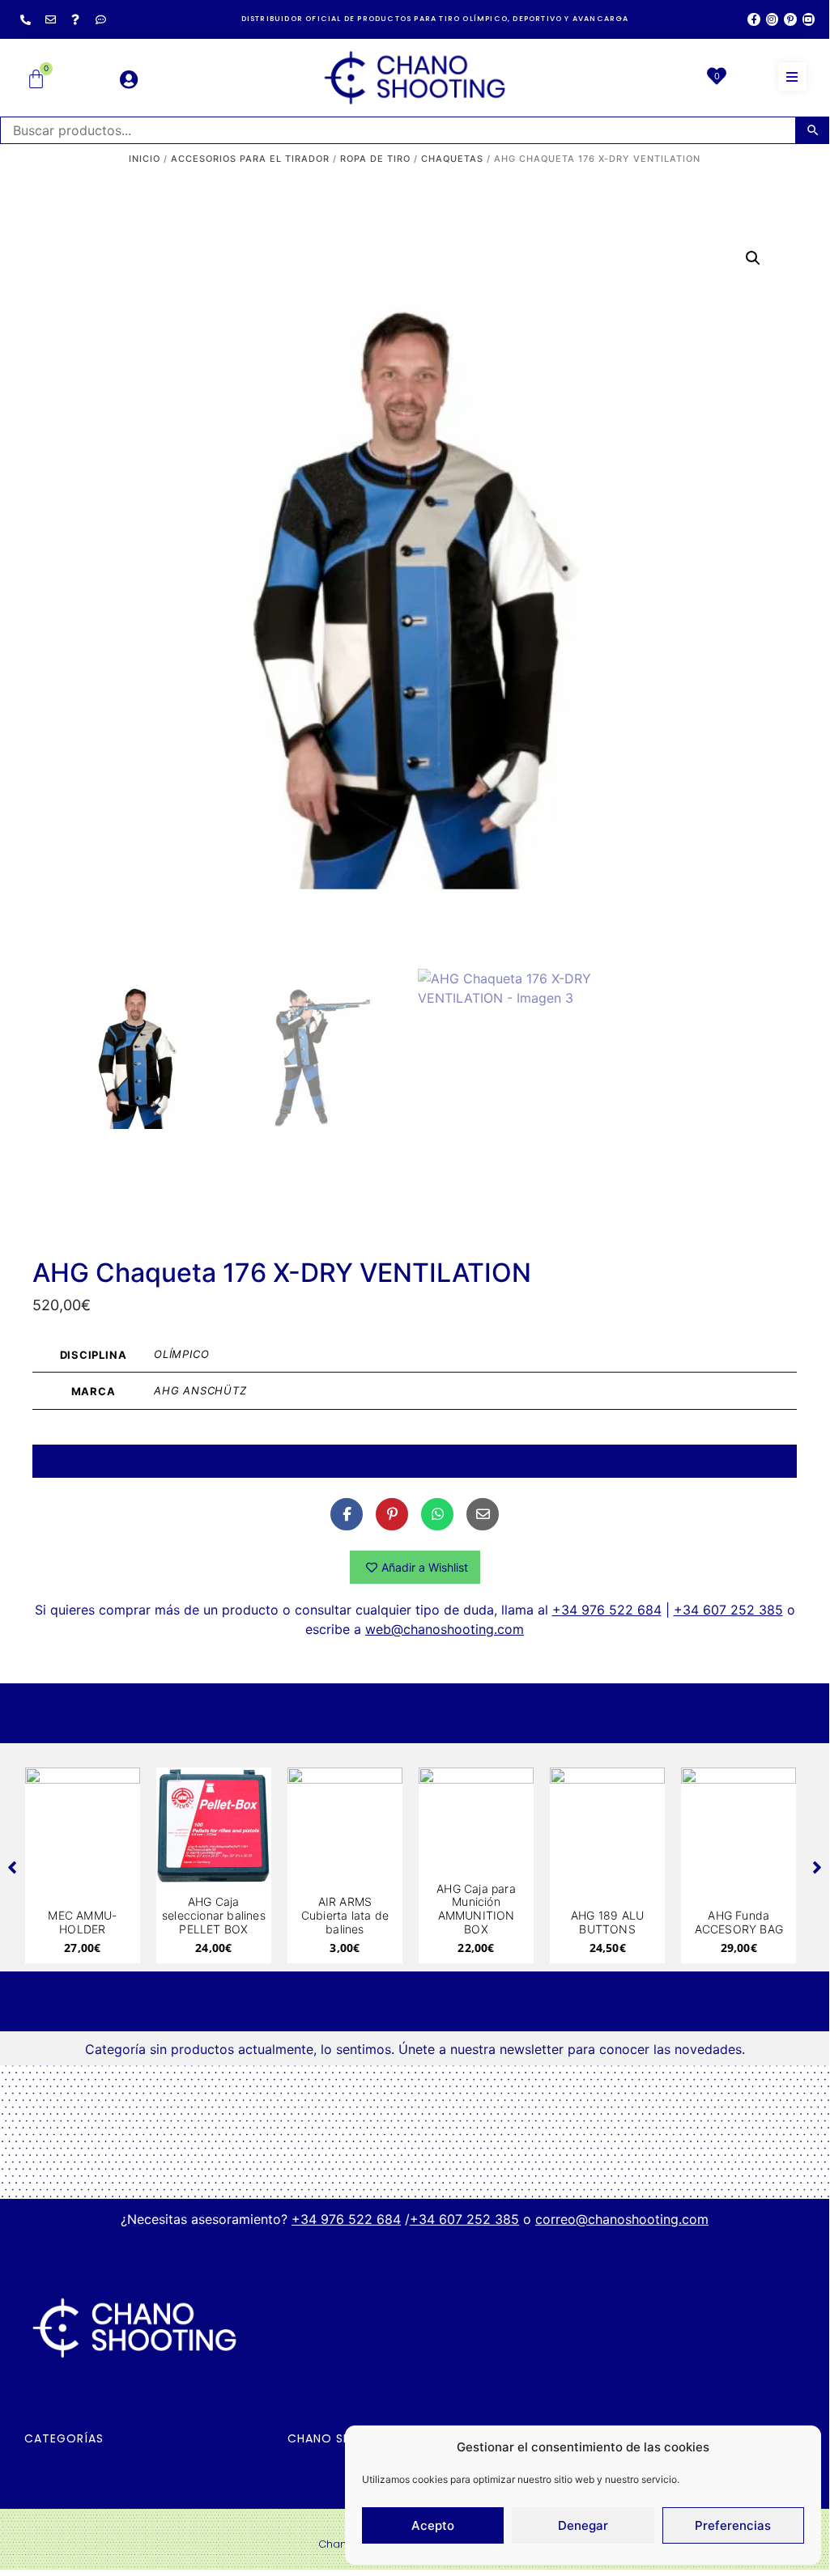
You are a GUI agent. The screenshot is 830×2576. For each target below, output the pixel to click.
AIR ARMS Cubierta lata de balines (345, 1915)
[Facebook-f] (753, 19)
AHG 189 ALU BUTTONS (607, 1922)
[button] (792, 76)
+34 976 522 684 (607, 1610)
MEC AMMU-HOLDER (82, 1922)
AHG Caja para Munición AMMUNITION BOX (476, 1909)
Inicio (145, 159)
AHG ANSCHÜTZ (200, 1390)
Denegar (583, 2525)
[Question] (75, 19)
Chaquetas (452, 159)
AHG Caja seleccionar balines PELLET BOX (214, 1915)
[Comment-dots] (100, 19)
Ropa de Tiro (375, 159)
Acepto (433, 2525)
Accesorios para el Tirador (250, 159)
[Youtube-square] (809, 19)
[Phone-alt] (25, 19)
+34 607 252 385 (728, 1610)
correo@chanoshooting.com (622, 2219)
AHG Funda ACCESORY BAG (739, 1922)
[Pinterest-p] (790, 19)
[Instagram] (772, 19)
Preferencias (733, 2525)
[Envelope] (50, 19)
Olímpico (181, 1354)
